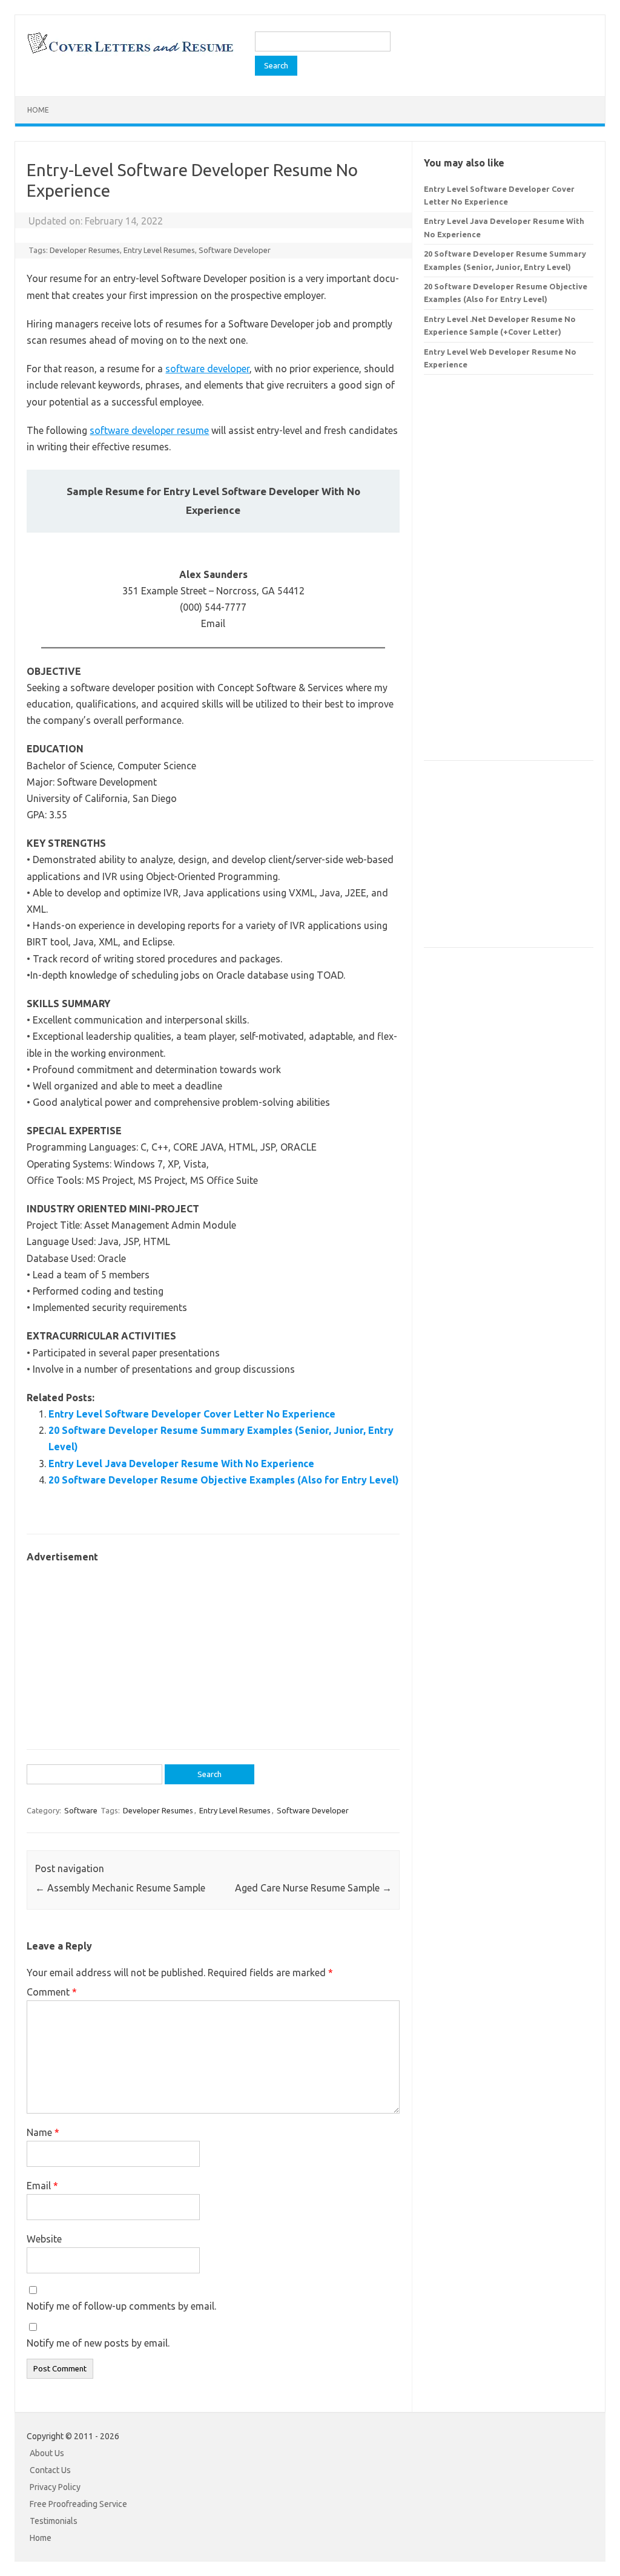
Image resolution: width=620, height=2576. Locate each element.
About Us (47, 2453)
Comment (52, 1992)
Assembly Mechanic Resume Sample (120, 1888)
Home (38, 110)
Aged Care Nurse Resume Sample (313, 1888)
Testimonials (54, 2521)
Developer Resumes (85, 250)
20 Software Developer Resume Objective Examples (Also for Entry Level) (224, 1480)
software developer (207, 369)
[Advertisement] (213, 1650)
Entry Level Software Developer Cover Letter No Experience (192, 1414)
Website (44, 2239)
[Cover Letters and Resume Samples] (130, 52)
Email (42, 2186)
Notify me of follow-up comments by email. (121, 2306)
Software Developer (235, 250)
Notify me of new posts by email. (98, 2343)
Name (43, 2132)
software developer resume (149, 430)
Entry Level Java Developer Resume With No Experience (181, 1464)
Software (81, 1810)
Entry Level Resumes (159, 250)
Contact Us (50, 2470)
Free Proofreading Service (78, 2504)
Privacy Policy (55, 2487)
